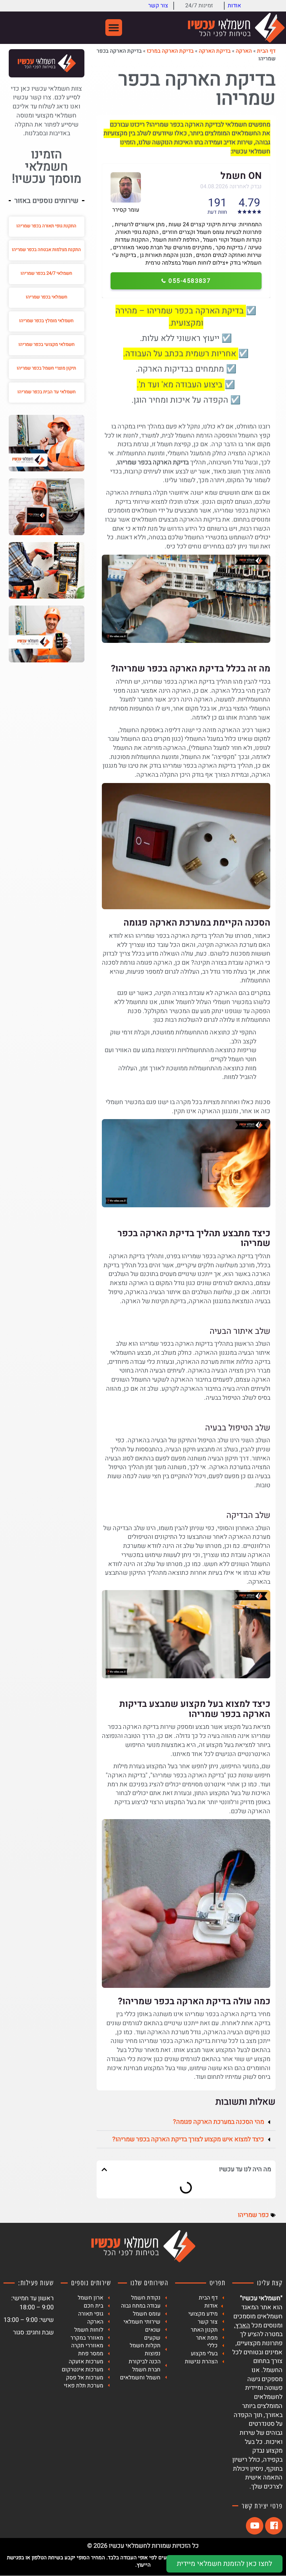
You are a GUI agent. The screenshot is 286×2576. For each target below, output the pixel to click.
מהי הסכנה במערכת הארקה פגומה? (219, 2122)
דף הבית (266, 51)
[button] (114, 28)
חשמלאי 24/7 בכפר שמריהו (46, 273)
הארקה (244, 51)
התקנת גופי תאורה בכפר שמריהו (46, 226)
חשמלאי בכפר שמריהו (47, 297)
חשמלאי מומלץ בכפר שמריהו (46, 321)
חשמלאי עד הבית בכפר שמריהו (47, 392)
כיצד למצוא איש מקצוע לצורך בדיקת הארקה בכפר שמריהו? (188, 2139)
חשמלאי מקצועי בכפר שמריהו (47, 344)
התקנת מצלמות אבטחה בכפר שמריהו (46, 249)
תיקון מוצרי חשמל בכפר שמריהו (46, 368)
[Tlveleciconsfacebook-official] (274, 2526)
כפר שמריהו (253, 2215)
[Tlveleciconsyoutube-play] (255, 2526)
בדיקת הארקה (215, 51)
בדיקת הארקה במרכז (170, 51)
